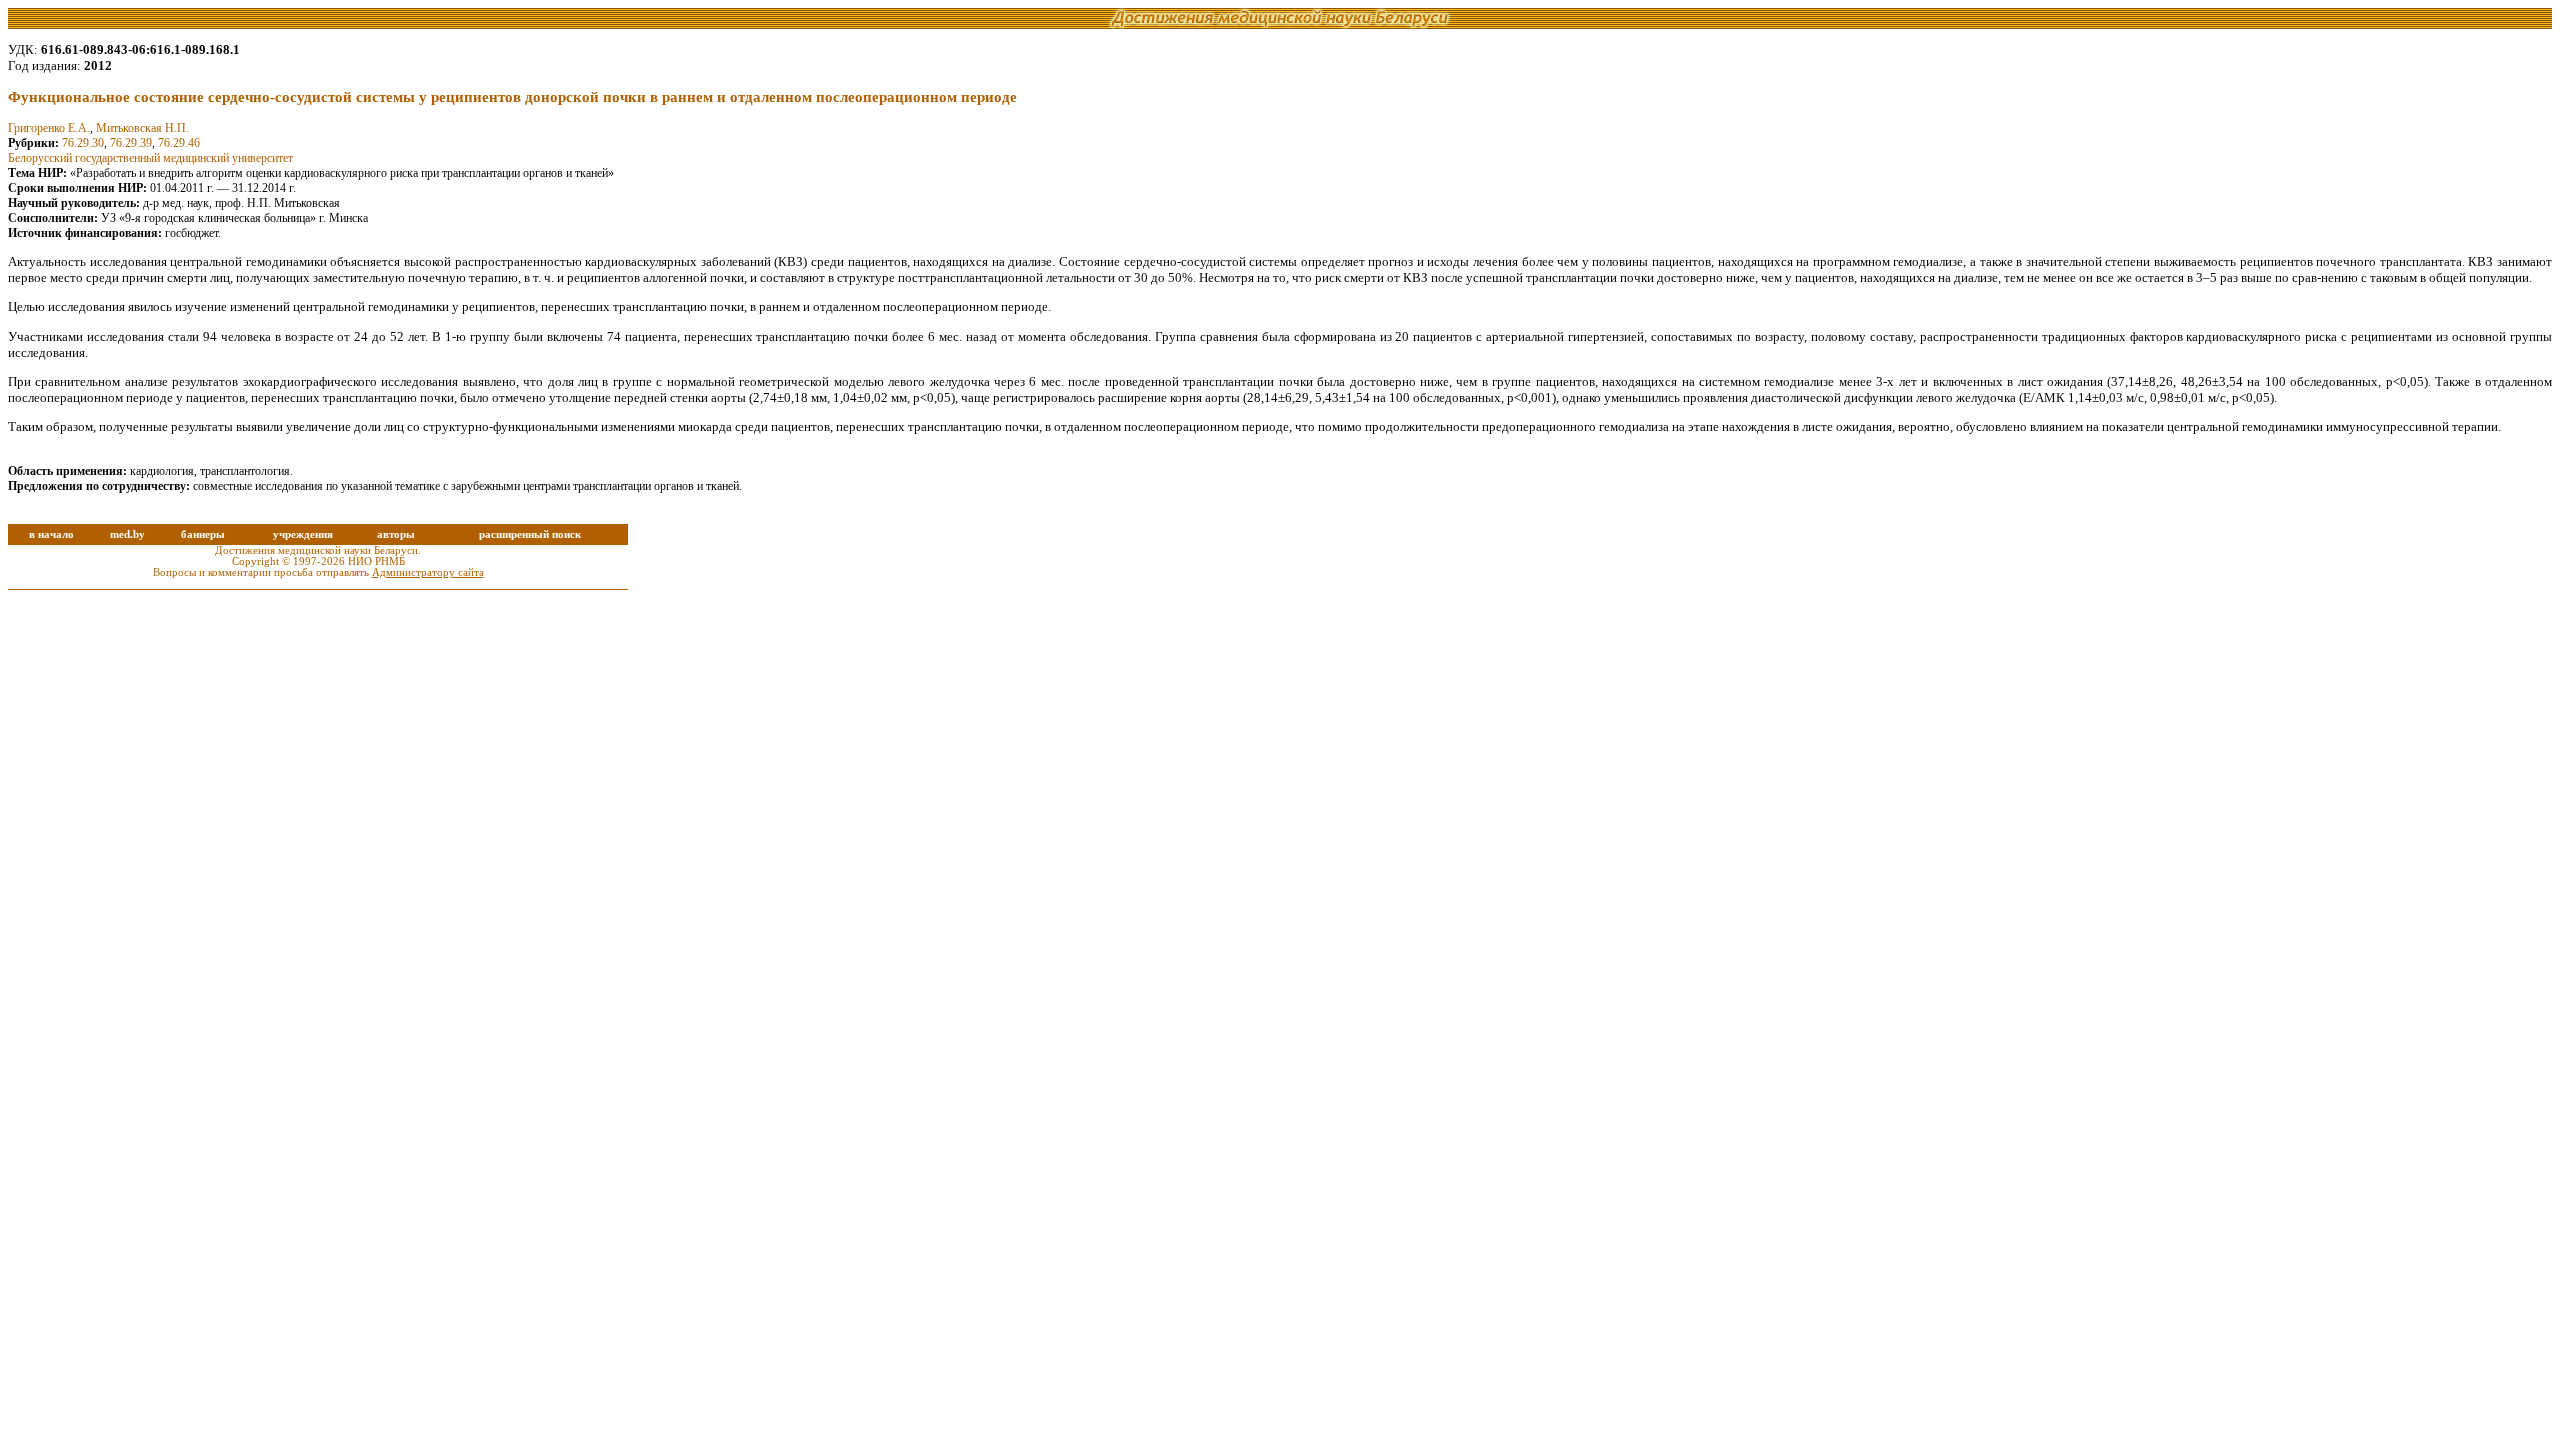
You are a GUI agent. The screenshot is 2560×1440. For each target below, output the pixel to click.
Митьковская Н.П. (142, 128)
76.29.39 (131, 143)
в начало (51, 534)
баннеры (203, 534)
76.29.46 (179, 143)
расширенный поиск (530, 534)
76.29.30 (83, 143)
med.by (127, 534)
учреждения (303, 534)
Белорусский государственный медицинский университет (150, 158)
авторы (396, 534)
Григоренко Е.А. (49, 128)
